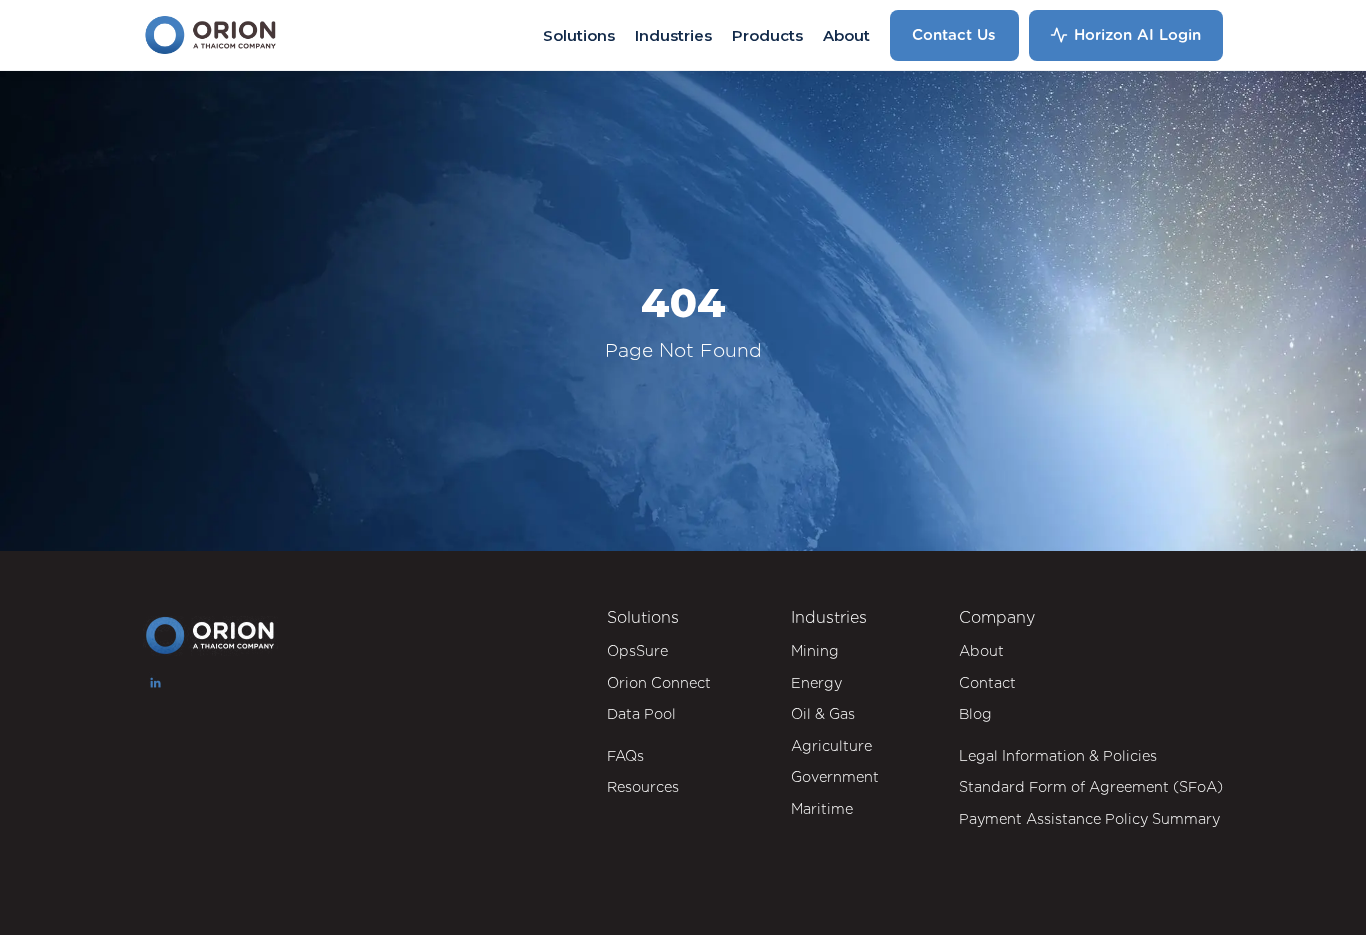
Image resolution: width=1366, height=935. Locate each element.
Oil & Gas (823, 713)
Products (767, 35)
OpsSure (637, 650)
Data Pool (641, 713)
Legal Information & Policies (1058, 755)
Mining (815, 650)
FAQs (625, 755)
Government (835, 776)
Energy (816, 682)
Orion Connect (659, 682)
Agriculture (831, 745)
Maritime (822, 808)
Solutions (579, 35)
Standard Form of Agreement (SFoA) (1091, 786)
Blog (975, 713)
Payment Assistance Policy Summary (1089, 818)
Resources (643, 786)
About (846, 35)
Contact (987, 682)
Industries (673, 35)
